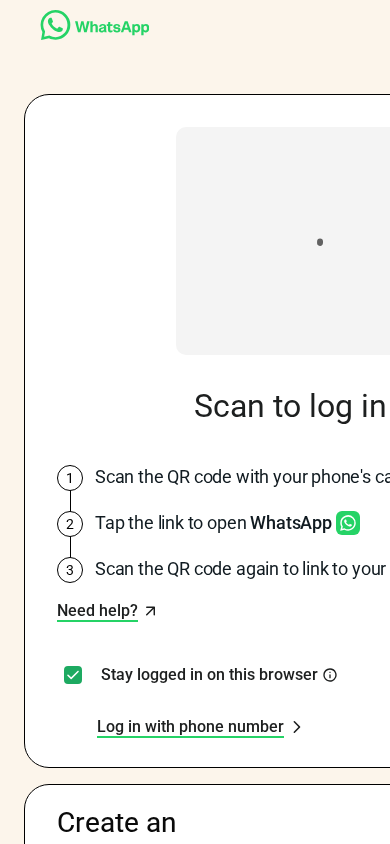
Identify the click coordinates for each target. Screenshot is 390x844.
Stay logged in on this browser (209, 675)
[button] (107, 611)
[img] (330, 675)
